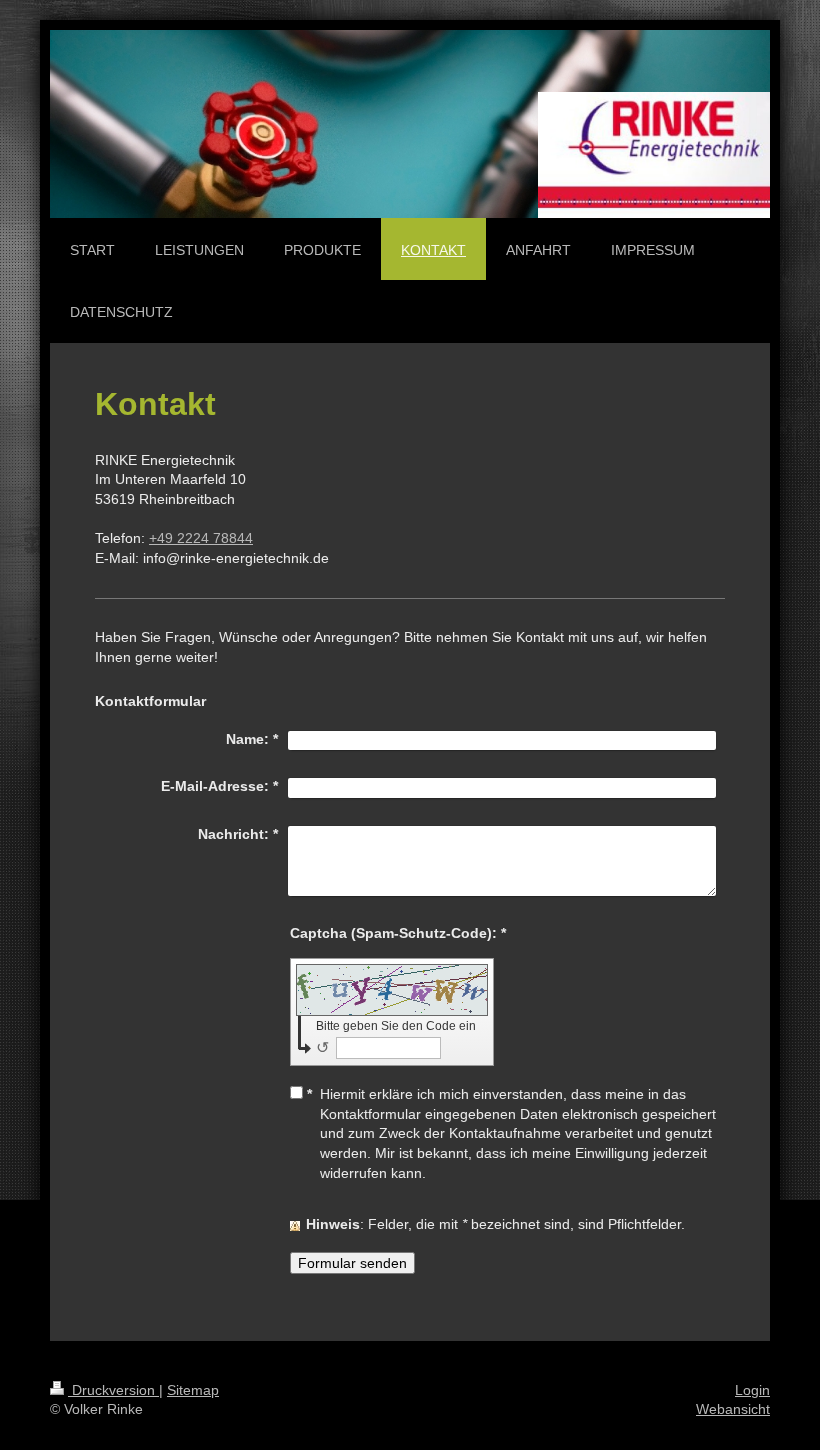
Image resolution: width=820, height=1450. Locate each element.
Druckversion (113, 1390)
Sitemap (193, 1390)
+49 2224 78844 (201, 538)
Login (752, 1390)
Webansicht (733, 1409)
